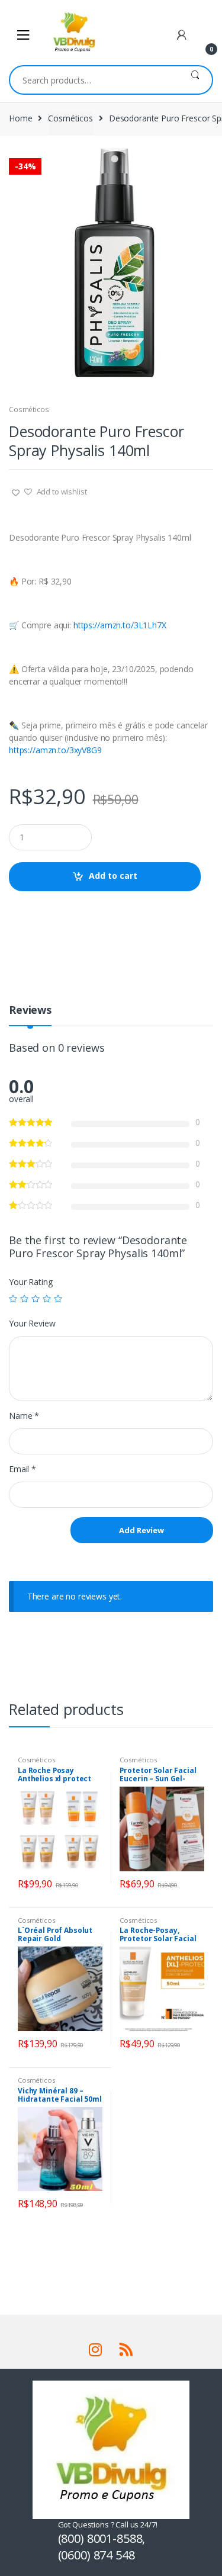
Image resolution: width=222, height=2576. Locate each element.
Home (20, 118)
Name (24, 1416)
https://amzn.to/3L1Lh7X (120, 625)
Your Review (32, 1324)
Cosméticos (70, 118)
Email (22, 1469)
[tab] (30, 1015)
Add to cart (113, 876)
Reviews (30, 1011)
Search (195, 80)
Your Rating (30, 1282)
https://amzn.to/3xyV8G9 (55, 750)
